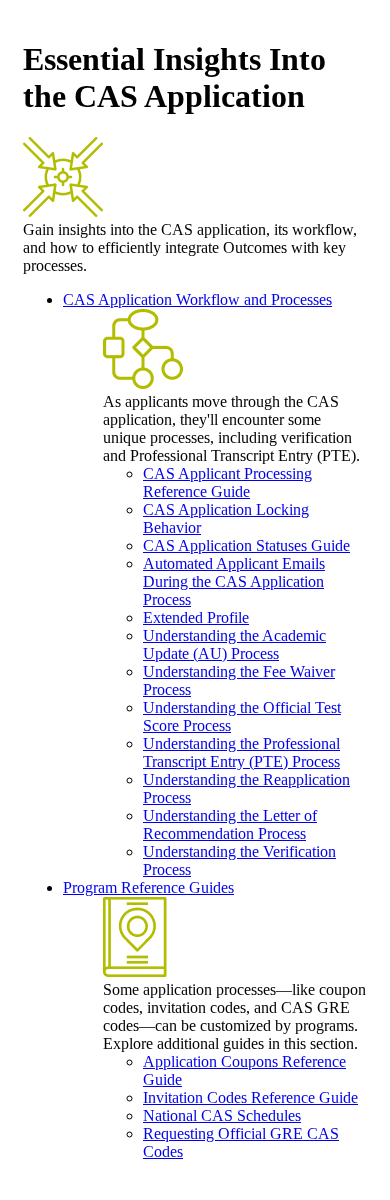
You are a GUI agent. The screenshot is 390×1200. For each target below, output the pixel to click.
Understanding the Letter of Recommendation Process (230, 824)
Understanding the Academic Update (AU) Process (234, 644)
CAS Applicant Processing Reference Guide (227, 482)
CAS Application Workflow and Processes (197, 299)
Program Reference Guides (148, 887)
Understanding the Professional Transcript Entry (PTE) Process (241, 752)
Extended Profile (196, 617)
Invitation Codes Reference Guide (250, 1097)
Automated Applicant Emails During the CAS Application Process (234, 581)
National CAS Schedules (222, 1115)
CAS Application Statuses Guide (246, 545)
